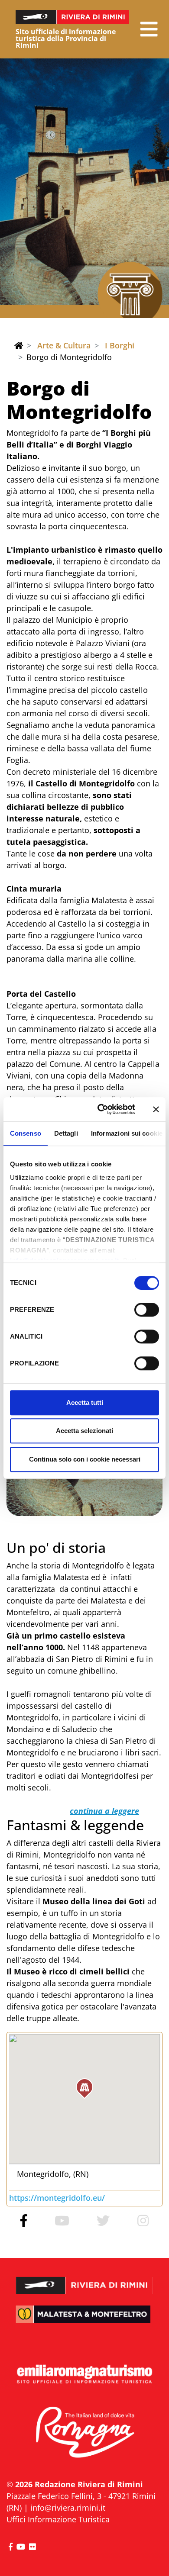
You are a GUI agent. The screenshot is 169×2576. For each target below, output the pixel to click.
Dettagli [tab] (66, 1133)
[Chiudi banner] (156, 1109)
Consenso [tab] (26, 1133)
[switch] (147, 1310)
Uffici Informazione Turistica (58, 2519)
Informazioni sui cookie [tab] (127, 1133)
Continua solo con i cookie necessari (85, 1459)
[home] (19, 345)
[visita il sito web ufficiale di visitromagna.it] (84, 2433)
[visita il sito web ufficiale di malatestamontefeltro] (84, 2320)
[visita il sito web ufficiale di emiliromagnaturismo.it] (84, 2375)
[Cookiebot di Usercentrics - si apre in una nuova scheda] (101, 1109)
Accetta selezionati (84, 1431)
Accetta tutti (85, 1402)
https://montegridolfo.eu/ (57, 2198)
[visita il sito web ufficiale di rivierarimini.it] (84, 2280)
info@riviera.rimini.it (68, 2508)
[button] (149, 29)
